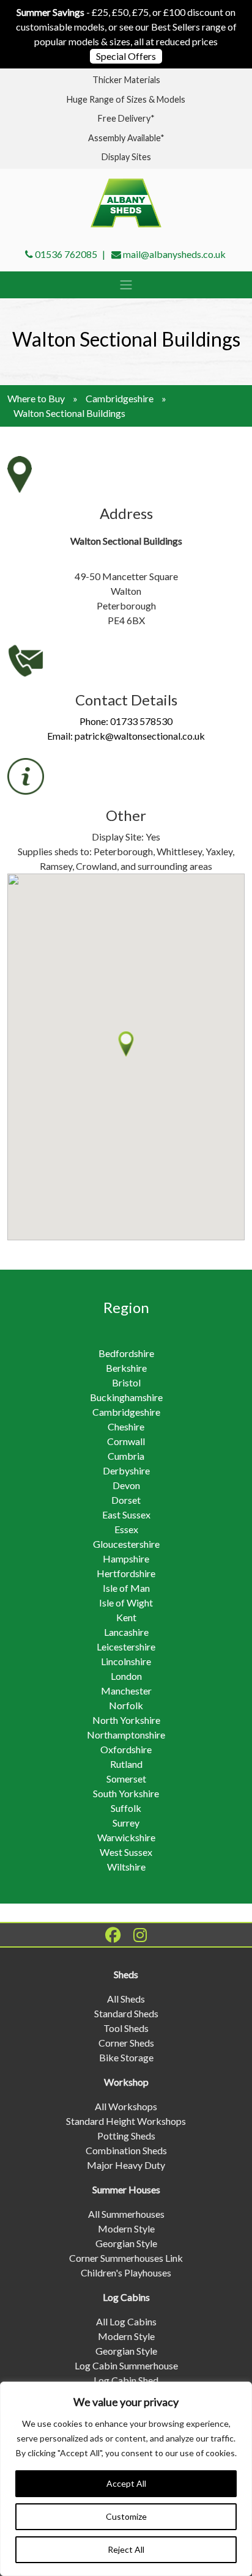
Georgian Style (126, 2243)
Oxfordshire (126, 1749)
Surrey (126, 1823)
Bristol (126, 1382)
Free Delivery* (126, 118)
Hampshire (126, 1558)
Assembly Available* (126, 138)
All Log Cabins (126, 2321)
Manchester (126, 1691)
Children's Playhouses (126, 2272)
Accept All (126, 2483)
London (126, 1676)
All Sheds (126, 1999)
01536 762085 (66, 254)
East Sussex (126, 1514)
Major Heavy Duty (126, 2165)
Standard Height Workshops (126, 2121)
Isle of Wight (126, 1603)
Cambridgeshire (120, 398)
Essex (126, 1529)
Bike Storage (126, 2057)
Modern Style (126, 2228)
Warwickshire (126, 1837)
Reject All (126, 2549)
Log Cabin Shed (126, 2380)
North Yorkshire (126, 1720)
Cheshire (126, 1426)
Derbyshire (126, 1470)
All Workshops (126, 2106)
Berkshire (126, 1368)
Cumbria (126, 1456)
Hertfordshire (126, 1573)
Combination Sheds (126, 2150)
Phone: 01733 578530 (126, 721)
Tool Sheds (126, 2028)
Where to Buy (36, 398)
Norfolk (126, 1705)
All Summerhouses (126, 2214)
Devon (126, 1485)
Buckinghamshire (126, 1397)
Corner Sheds (126, 2043)
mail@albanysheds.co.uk (174, 254)
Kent (126, 1617)
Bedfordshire (126, 1353)
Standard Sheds (126, 2013)
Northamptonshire (126, 1735)
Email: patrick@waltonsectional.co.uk (126, 736)
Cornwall (126, 1441)
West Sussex (126, 1852)
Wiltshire (126, 1867)
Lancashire (126, 1632)
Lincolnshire (126, 1661)
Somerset (126, 1779)
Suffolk (126, 1808)
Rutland (126, 1764)
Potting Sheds (126, 2136)
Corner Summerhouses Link (126, 2258)
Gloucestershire (126, 1544)
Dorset (126, 1500)
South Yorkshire (126, 1793)
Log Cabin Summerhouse (126, 2365)
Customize (126, 2516)
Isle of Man (126, 1588)
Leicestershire (126, 1647)
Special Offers (126, 56)
